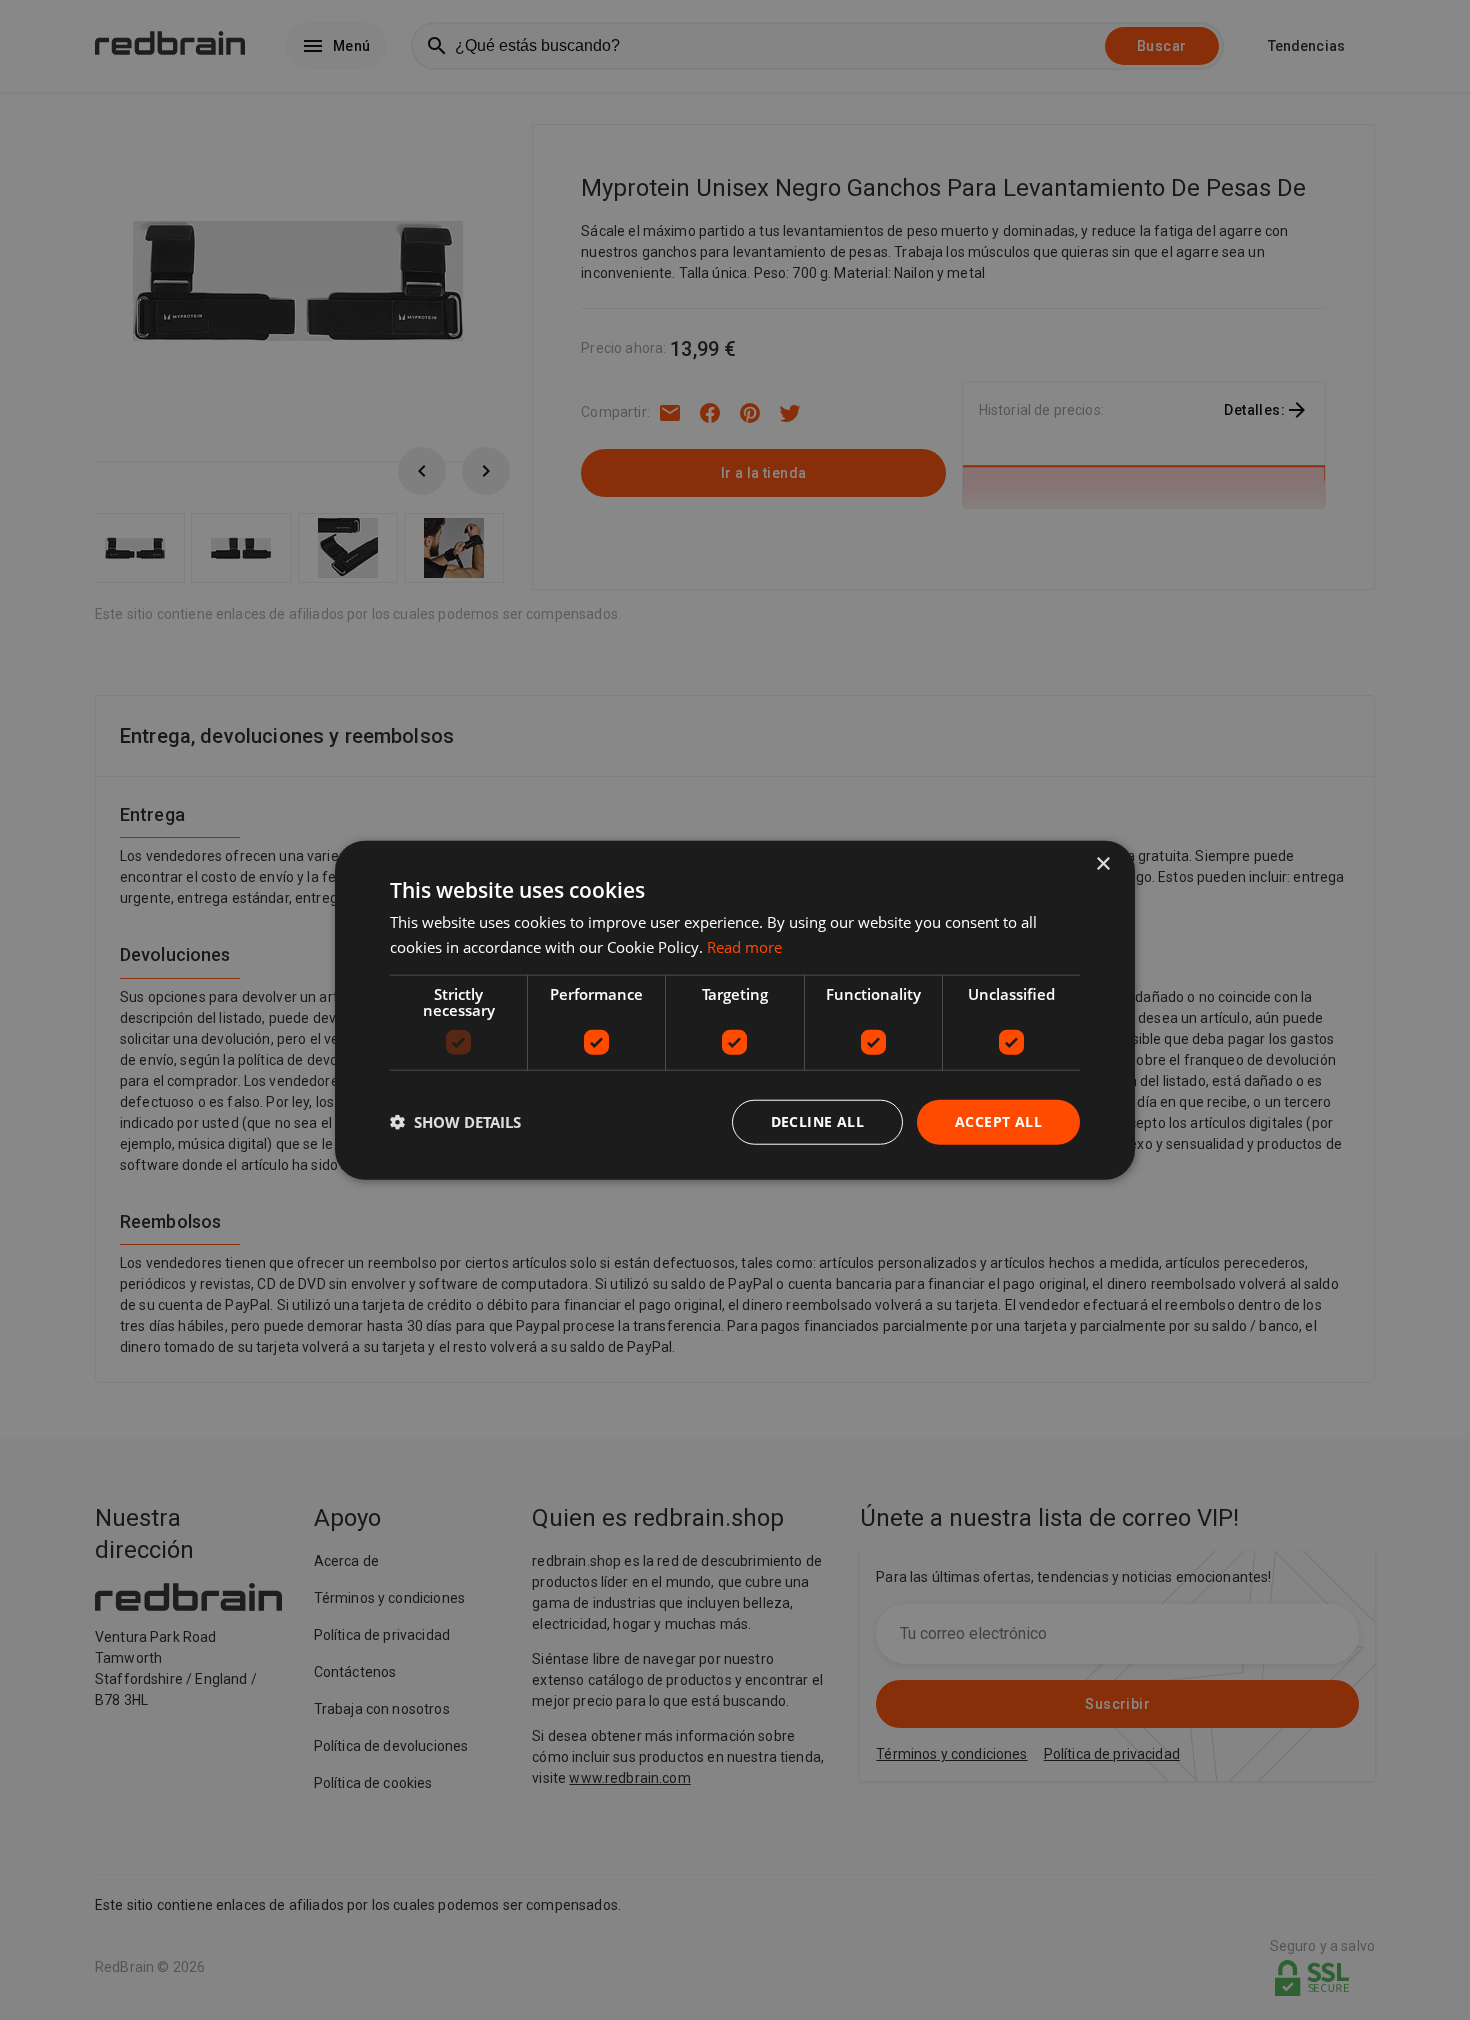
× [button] (1102, 864)
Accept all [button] (998, 1121)
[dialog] (735, 1010)
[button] (455, 1122)
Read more (744, 947)
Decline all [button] (817, 1121)
